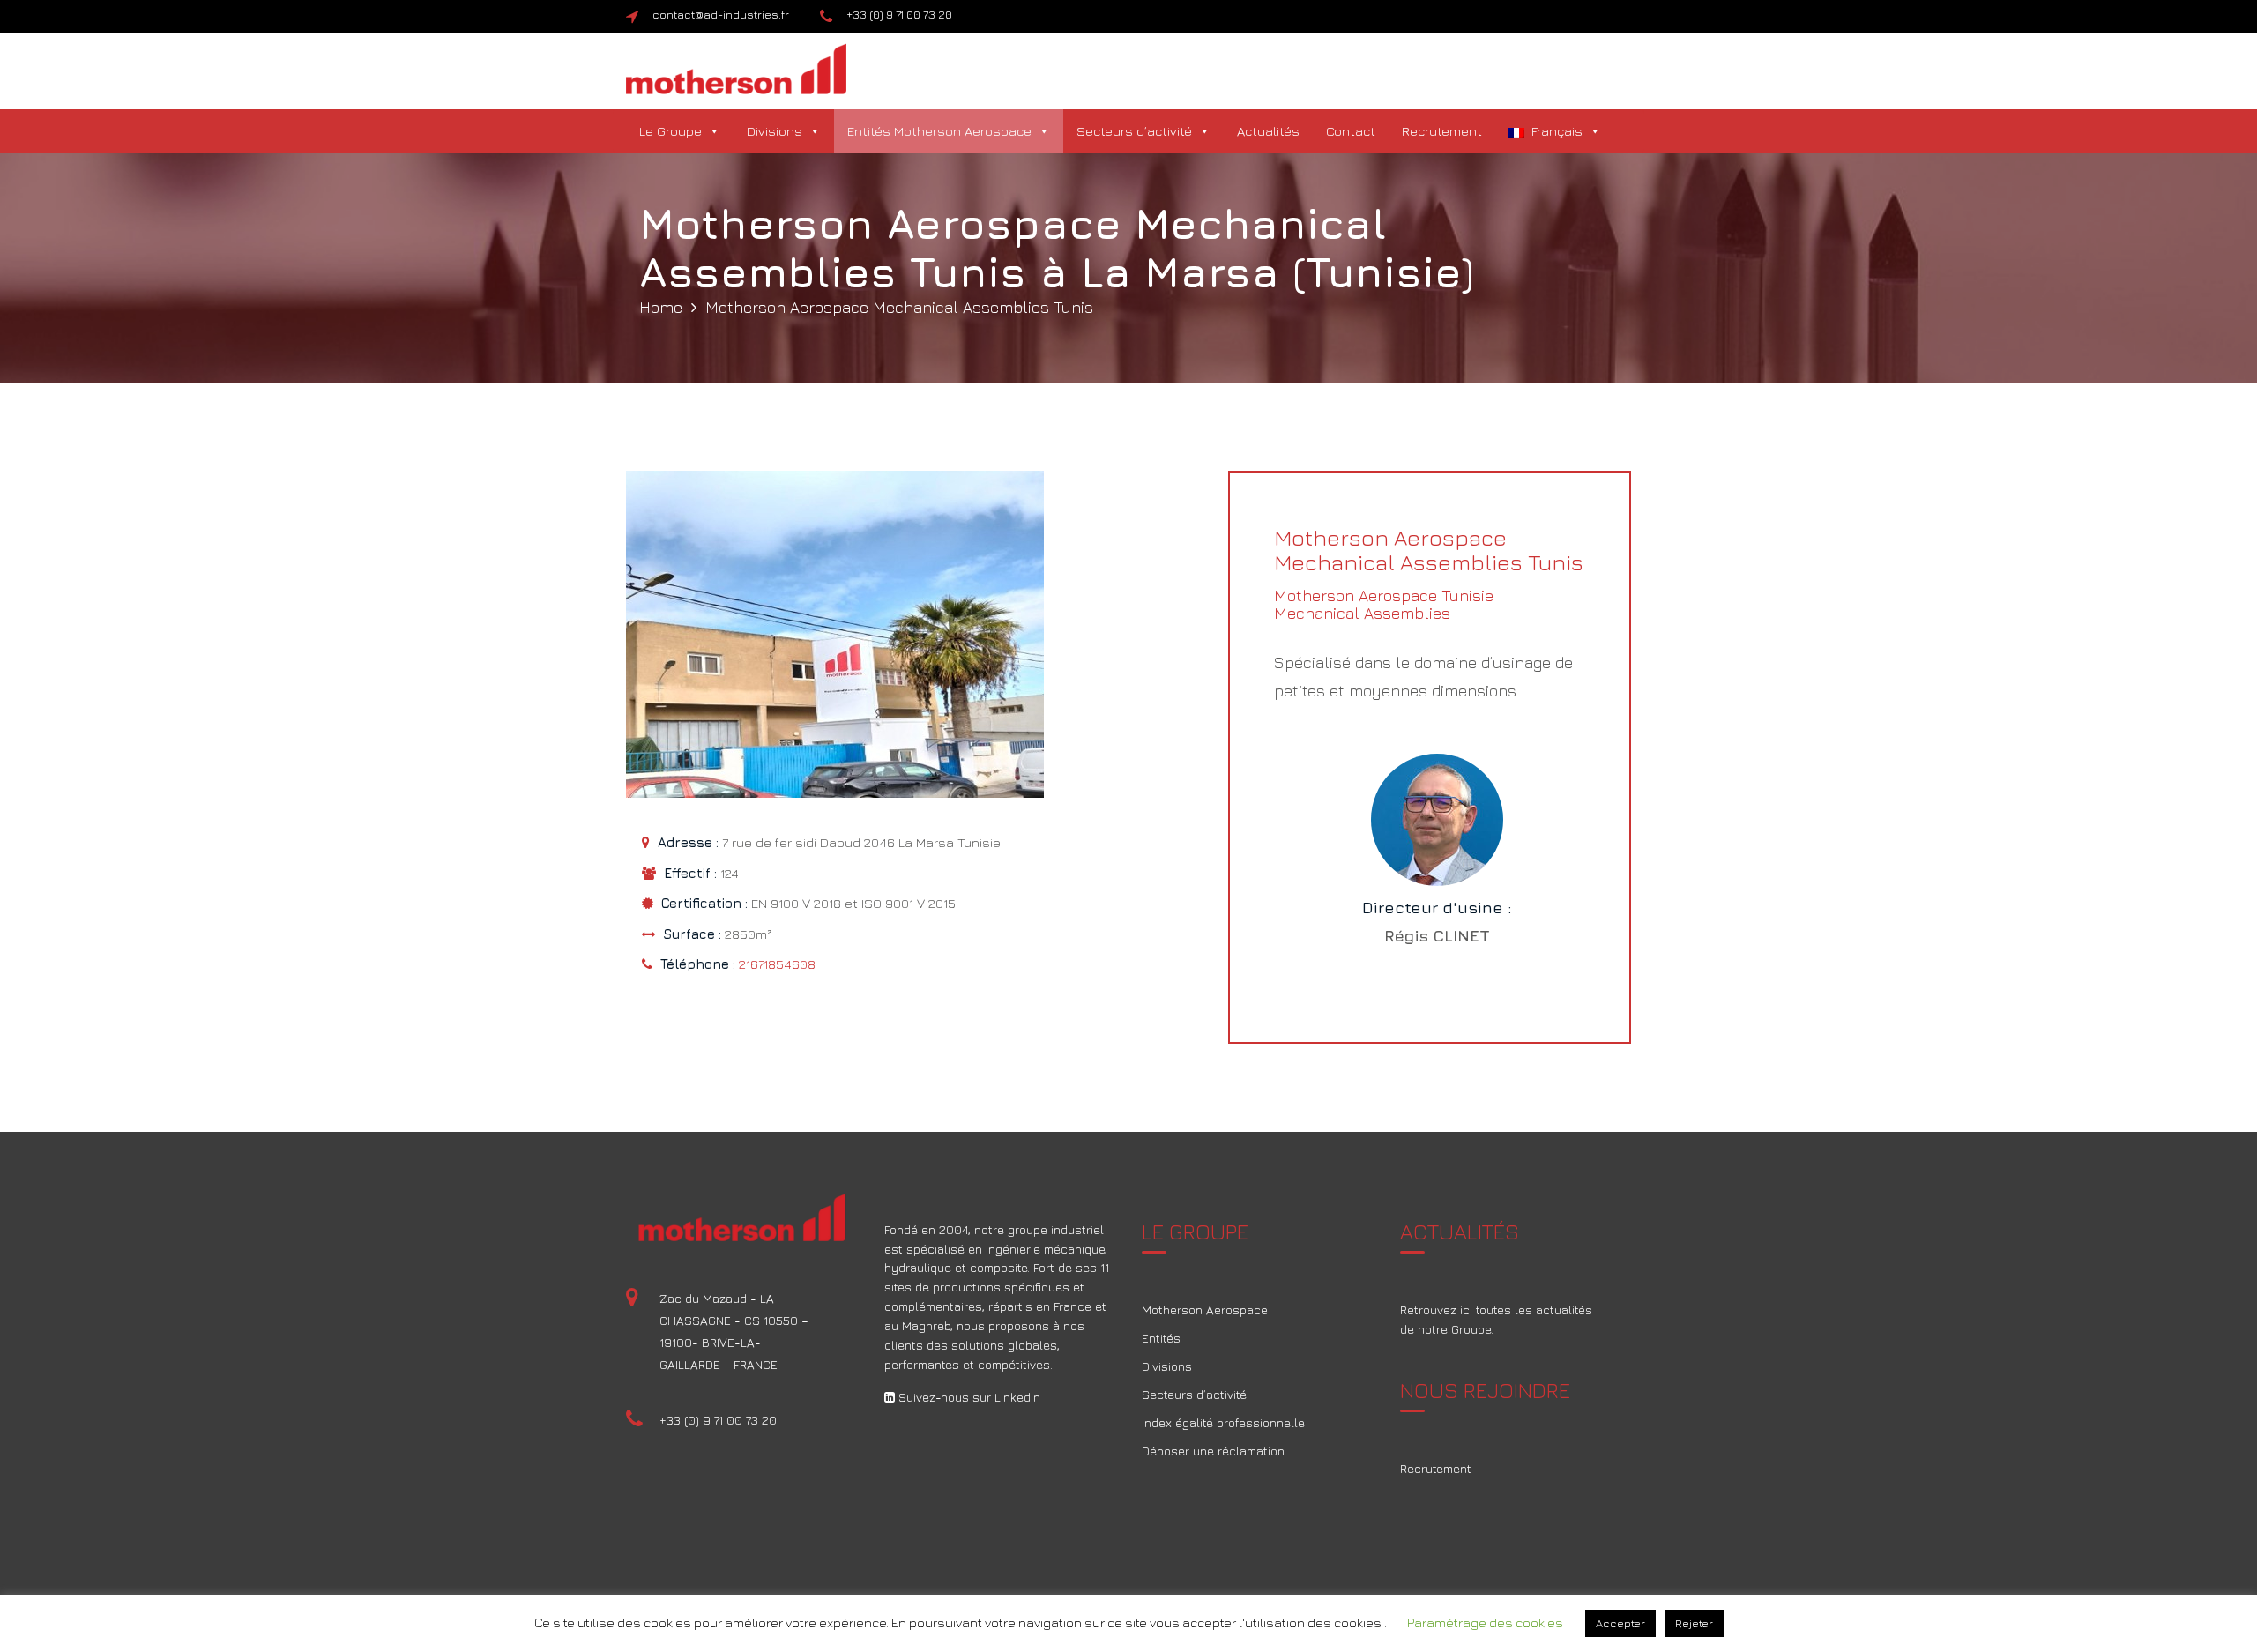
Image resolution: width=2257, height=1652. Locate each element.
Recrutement (1442, 131)
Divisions (775, 131)
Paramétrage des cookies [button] (1485, 1622)
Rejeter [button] (1694, 1623)
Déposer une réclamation (1213, 1451)
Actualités (1268, 131)
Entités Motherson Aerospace (939, 131)
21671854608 (777, 964)
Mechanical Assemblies (1362, 613)
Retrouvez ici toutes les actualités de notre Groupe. (1496, 1319)
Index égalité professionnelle (1223, 1422)
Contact (1351, 131)
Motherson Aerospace (1205, 1310)
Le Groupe (670, 131)
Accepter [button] (1620, 1623)
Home (661, 307)
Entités (1161, 1338)
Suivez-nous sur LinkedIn (968, 1397)
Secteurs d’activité (1134, 131)
